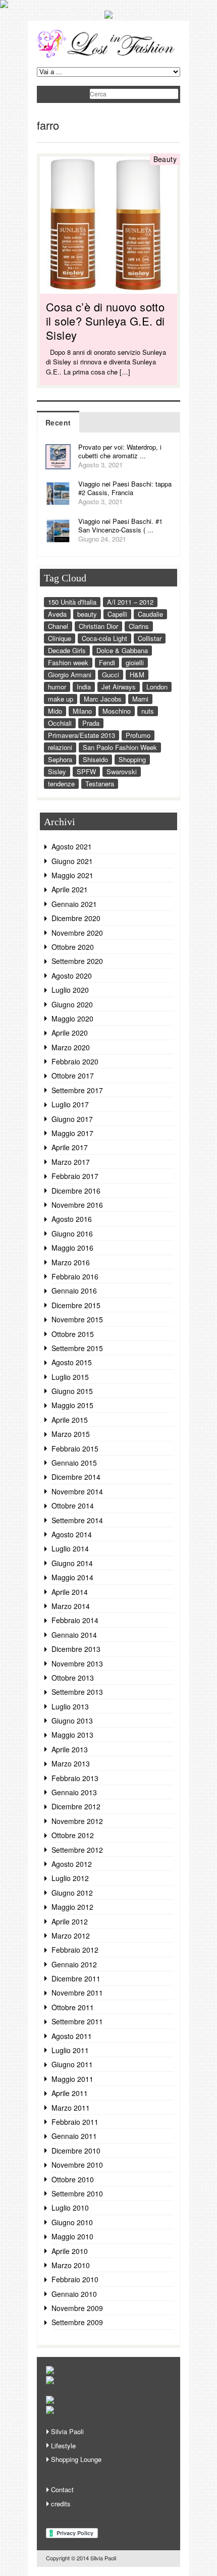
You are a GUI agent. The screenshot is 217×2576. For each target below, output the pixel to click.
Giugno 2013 (72, 1721)
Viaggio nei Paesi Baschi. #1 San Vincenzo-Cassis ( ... (120, 525)
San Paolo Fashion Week (120, 747)
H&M (137, 675)
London (157, 687)
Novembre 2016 (77, 1205)
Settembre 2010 (77, 2193)
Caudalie (150, 614)
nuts (148, 711)
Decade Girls (67, 650)
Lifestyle (63, 2446)
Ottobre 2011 (73, 2007)
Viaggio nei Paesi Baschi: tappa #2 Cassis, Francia (125, 488)
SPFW (86, 771)
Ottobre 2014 (73, 1506)
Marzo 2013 (71, 1763)
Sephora (60, 759)
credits (61, 2504)
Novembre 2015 (77, 1319)
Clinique (60, 638)
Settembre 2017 (77, 1090)
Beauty (165, 159)
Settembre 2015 (77, 1348)
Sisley (57, 771)
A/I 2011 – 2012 (130, 602)
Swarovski (122, 771)
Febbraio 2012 (75, 1950)
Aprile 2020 (70, 1033)
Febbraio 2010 (75, 2279)
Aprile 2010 (70, 2251)
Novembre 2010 (77, 2165)
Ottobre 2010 (73, 2179)
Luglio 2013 (70, 1706)
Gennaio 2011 (74, 2136)
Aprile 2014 (70, 1592)
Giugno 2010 (72, 2222)
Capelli (117, 614)
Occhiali (60, 723)
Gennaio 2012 (74, 1964)
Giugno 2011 (72, 2064)
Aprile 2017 (70, 1147)
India (84, 687)
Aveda (57, 614)
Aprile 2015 (70, 1420)
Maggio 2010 (72, 2236)
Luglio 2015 (70, 1377)
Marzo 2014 (71, 1606)
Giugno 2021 (72, 861)
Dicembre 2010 (76, 2151)
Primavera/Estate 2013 (82, 735)
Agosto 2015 (72, 1362)
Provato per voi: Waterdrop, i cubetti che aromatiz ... (120, 451)
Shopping (132, 759)
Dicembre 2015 (76, 1305)
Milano (82, 711)
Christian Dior (98, 626)
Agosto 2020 (72, 976)
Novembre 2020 (77, 933)
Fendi (107, 662)
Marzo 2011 (71, 2108)
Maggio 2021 (72, 875)
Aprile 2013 (70, 1749)
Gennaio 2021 (74, 904)
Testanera (100, 784)
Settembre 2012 (77, 1850)
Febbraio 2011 (75, 2122)
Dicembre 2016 (76, 1191)
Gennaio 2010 (74, 2294)
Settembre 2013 (77, 1692)
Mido (55, 711)
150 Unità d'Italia (72, 602)
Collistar (150, 638)
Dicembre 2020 (76, 918)
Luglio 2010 (70, 2208)
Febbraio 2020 (75, 1061)
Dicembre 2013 (76, 1649)
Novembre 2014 (77, 1491)
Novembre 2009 (77, 2308)
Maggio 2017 (72, 1133)
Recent (58, 422)
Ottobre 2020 (73, 947)
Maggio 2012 (72, 1907)
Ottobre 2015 (73, 1334)
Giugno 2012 (72, 1893)
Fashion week (68, 662)
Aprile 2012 (70, 1921)
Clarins (139, 626)
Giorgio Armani (70, 675)
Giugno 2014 (72, 1563)
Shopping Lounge (76, 2459)
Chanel (58, 626)
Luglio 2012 (70, 1878)
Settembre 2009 (77, 2322)
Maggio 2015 (72, 1405)
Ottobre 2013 (73, 1678)
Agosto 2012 (72, 1864)
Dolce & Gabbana (122, 650)
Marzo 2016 (71, 1262)
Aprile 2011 (70, 2093)
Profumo (138, 735)
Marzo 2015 (71, 1434)
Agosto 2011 (72, 2036)
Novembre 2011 (77, 1993)
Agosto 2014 (72, 1534)
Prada (91, 723)
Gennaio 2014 (74, 1635)
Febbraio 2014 (75, 1620)
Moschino (117, 711)
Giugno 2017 (72, 1119)
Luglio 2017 (70, 1104)
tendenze (61, 784)
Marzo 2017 (71, 1162)
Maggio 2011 (72, 2079)
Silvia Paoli (67, 2431)
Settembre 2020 (77, 961)
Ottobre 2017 (73, 1076)
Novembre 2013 (77, 1663)
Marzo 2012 (71, 1936)
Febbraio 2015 (75, 1448)
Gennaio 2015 (74, 1463)
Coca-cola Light (104, 638)
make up (61, 699)
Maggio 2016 (72, 1248)
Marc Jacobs (103, 699)
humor (57, 687)
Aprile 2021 (70, 889)
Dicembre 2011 (76, 1978)
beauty (87, 614)
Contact (62, 2489)
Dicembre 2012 (76, 1806)
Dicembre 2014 (76, 1477)
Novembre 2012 (77, 1821)
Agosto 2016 (72, 1219)
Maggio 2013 (72, 1735)
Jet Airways (119, 687)
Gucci (111, 675)
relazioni (60, 747)
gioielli (135, 662)
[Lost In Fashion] (108, 56)
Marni (140, 699)
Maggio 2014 (72, 1577)
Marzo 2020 (71, 1047)
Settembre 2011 (77, 2021)
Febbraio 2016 (75, 1276)
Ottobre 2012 (73, 1835)
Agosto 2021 (72, 846)
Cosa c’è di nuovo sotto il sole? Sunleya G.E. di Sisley (105, 321)
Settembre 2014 (77, 1520)
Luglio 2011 (70, 2050)
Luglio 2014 (70, 1548)
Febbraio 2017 (75, 1176)
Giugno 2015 (72, 1391)
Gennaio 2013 (74, 1792)
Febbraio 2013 (75, 1778)
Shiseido (95, 759)
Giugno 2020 (72, 1004)
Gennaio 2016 (74, 1291)
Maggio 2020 (72, 1018)
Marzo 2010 (71, 2265)
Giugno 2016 (72, 1233)
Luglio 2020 (70, 990)
